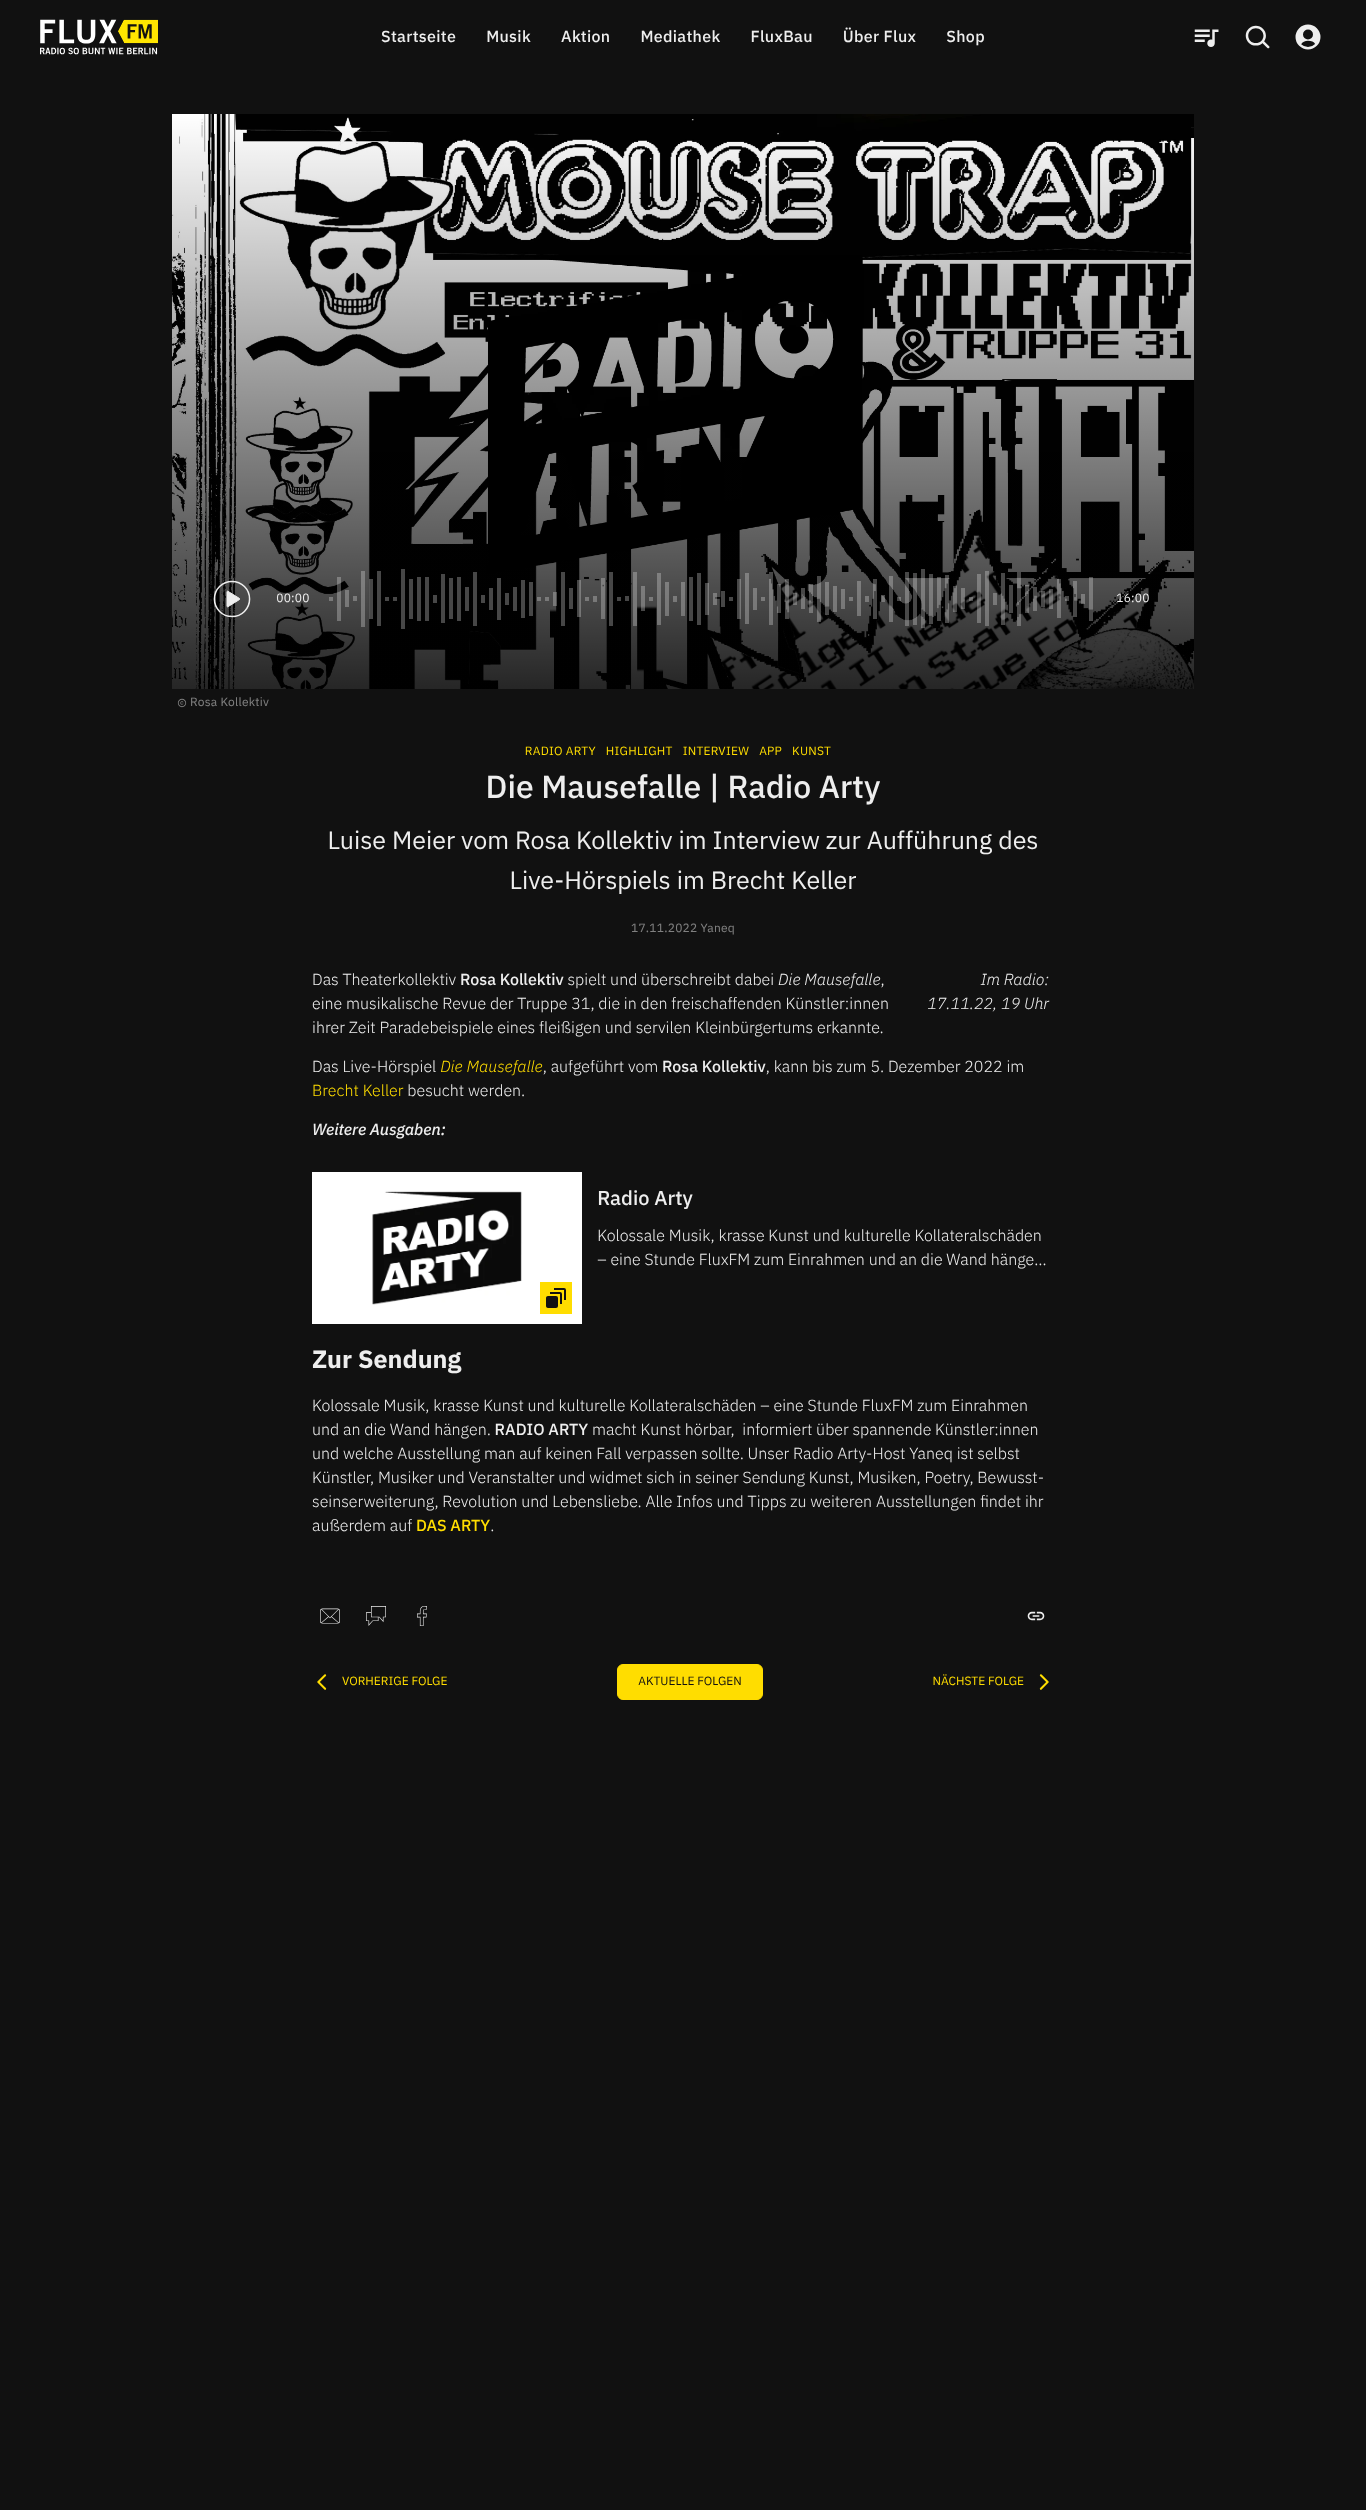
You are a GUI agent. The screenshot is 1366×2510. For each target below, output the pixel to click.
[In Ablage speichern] (1036, 1616)
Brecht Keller (358, 1091)
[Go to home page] (99, 37)
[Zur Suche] (1257, 37)
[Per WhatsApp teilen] (376, 1616)
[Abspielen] (232, 599)
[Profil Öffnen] (1308, 37)
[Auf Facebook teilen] (422, 1616)
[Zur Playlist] (1206, 37)
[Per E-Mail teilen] (330, 1616)
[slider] (713, 599)
